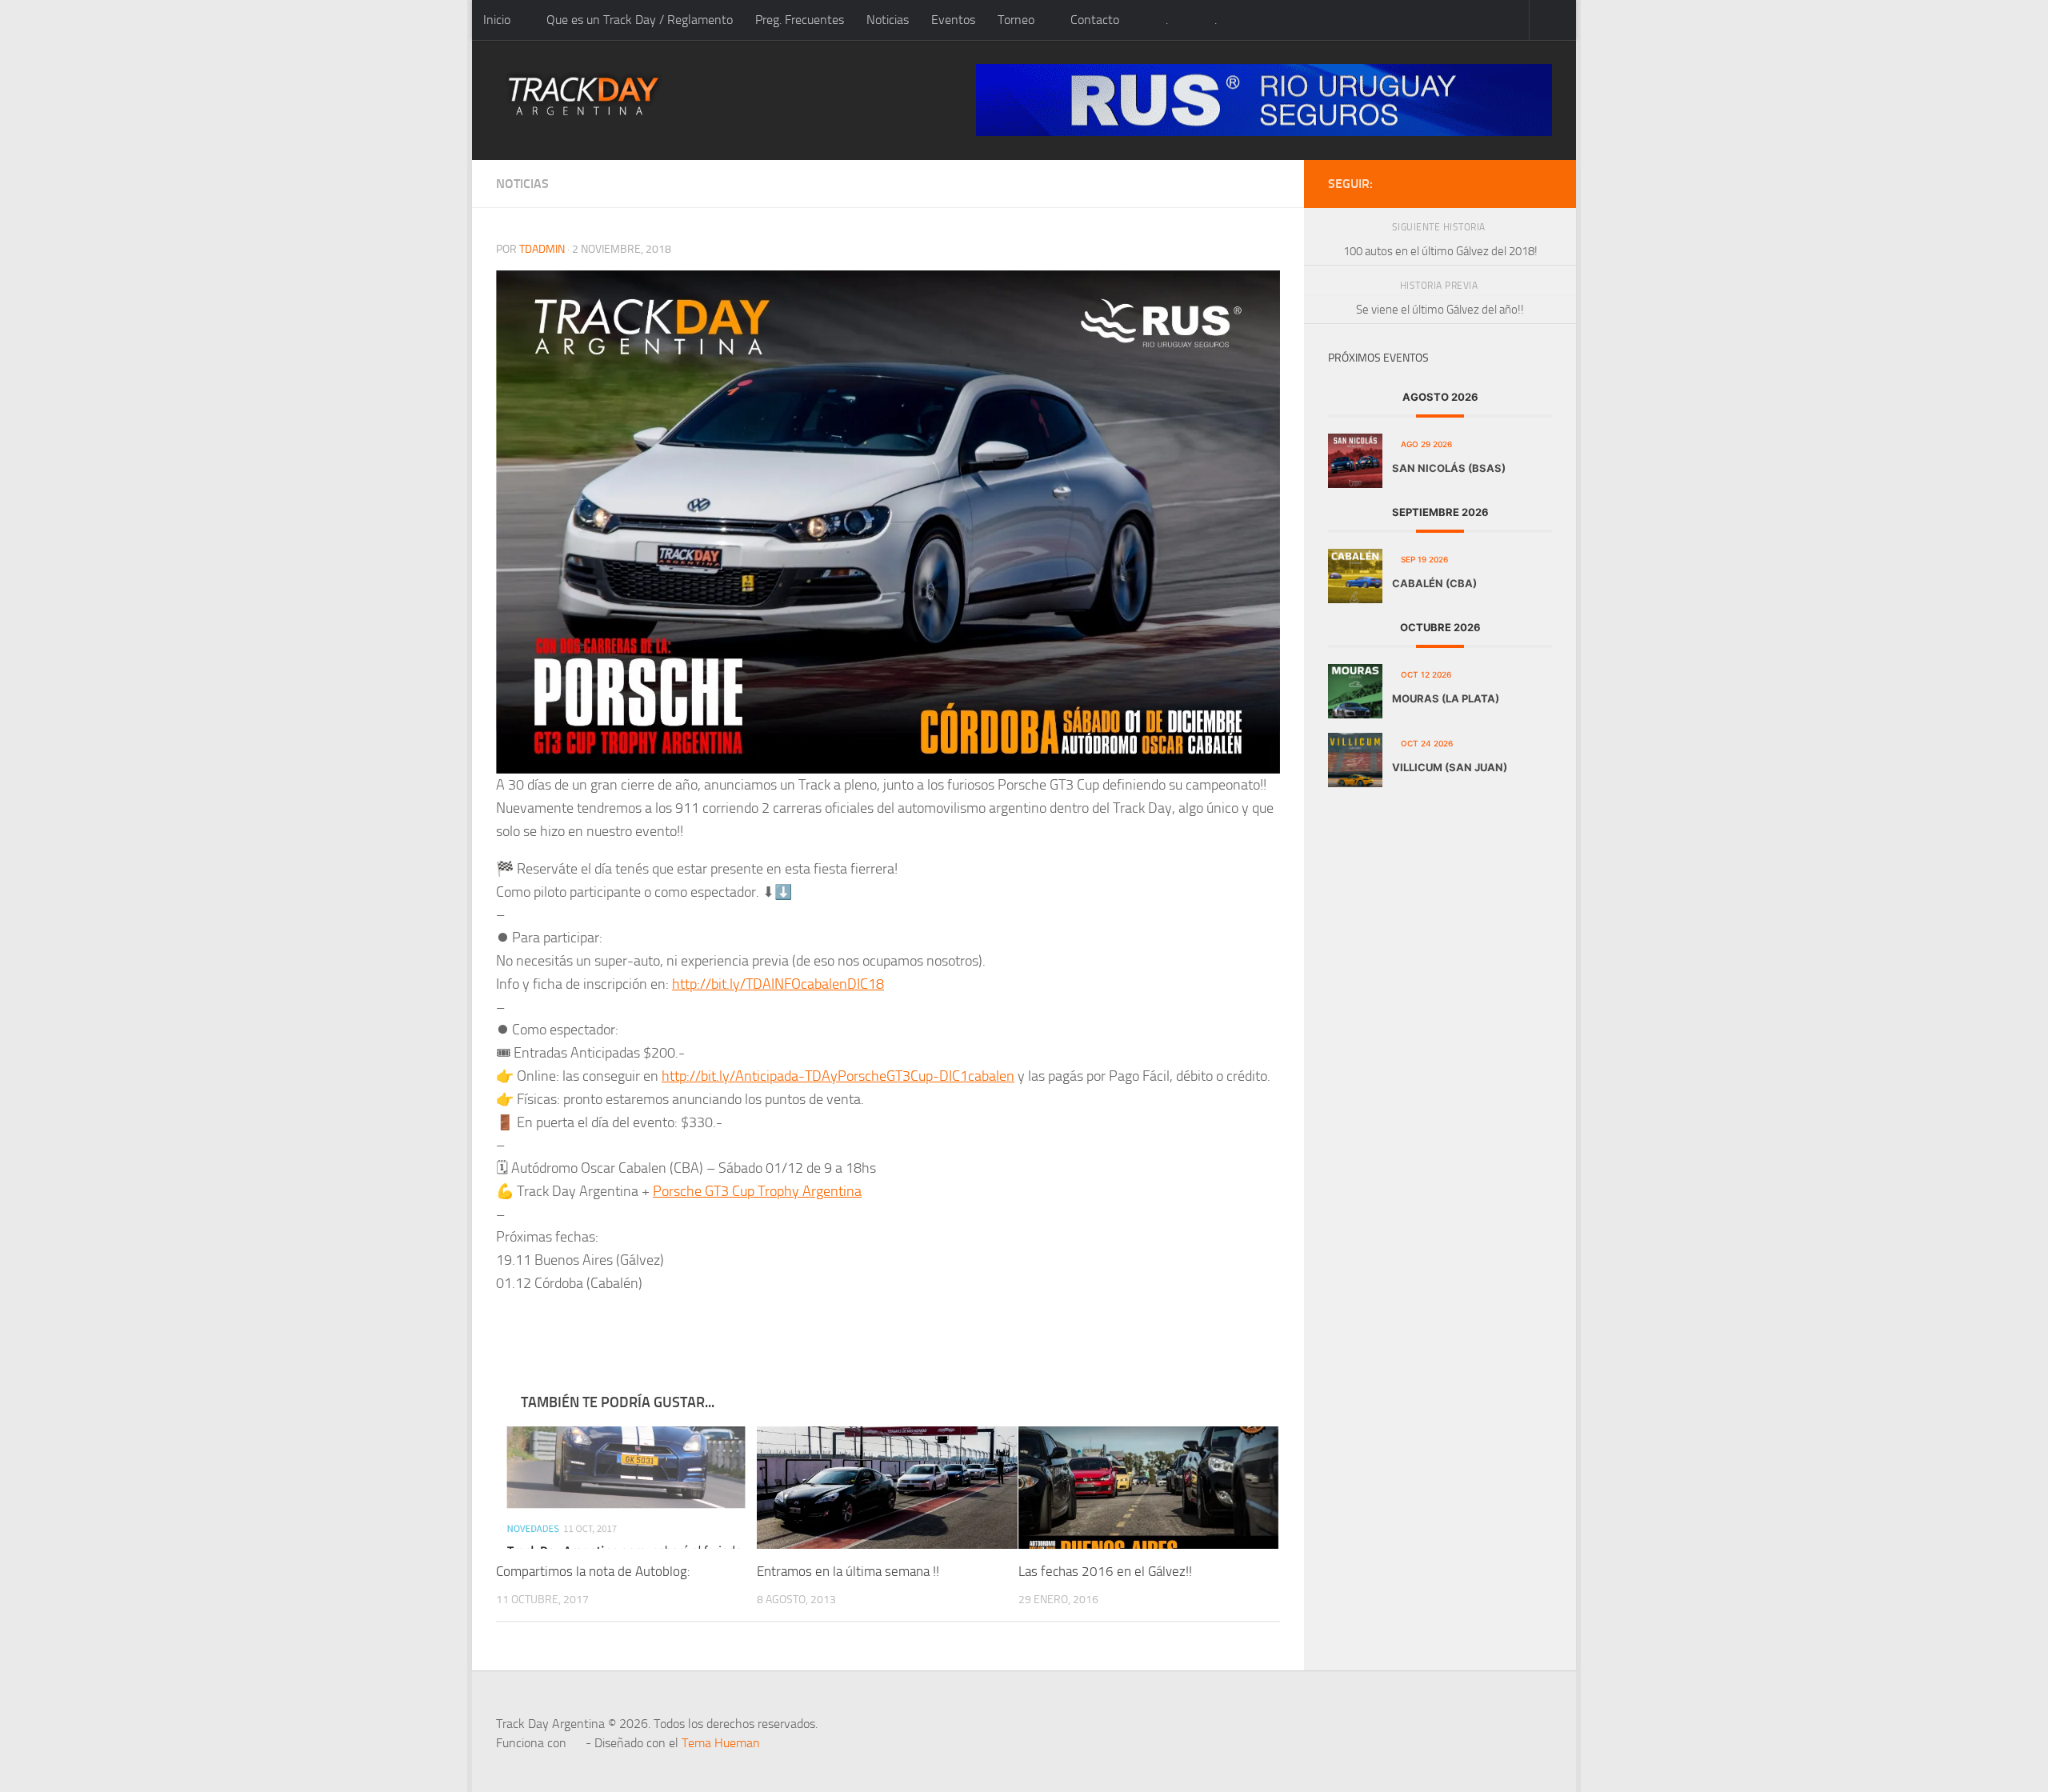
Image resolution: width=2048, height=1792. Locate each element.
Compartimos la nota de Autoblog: (593, 1571)
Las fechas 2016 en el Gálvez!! (1105, 1571)
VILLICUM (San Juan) (1450, 767)
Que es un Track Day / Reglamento (640, 20)
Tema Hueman (721, 1743)
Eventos (953, 20)
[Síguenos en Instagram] (1542, 183)
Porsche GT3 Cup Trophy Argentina (757, 1191)
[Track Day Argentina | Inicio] (584, 96)
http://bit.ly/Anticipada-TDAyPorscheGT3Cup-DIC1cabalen (838, 1076)
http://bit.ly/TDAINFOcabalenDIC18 (778, 984)
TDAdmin (542, 249)
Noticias (888, 20)
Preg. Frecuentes (800, 20)
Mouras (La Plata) (1446, 698)
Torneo (1016, 20)
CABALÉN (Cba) (1434, 583)
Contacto (1095, 20)
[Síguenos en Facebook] (1517, 183)
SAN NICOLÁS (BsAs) (1449, 468)
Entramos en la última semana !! (848, 1571)
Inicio (497, 20)
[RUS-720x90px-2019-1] (1264, 100)
